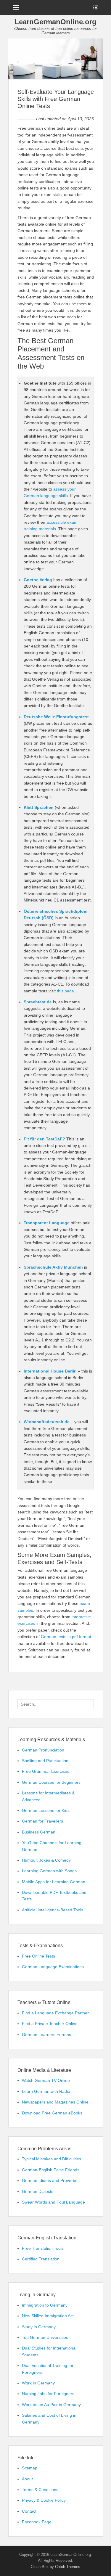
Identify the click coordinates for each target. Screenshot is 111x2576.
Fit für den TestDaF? (44, 1139)
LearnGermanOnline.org (55, 22)
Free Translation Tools (43, 2248)
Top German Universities (45, 2337)
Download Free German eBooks (52, 2113)
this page (65, 991)
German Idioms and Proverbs (50, 2180)
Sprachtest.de (38, 1002)
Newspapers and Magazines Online (55, 2102)
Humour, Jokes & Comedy (46, 1860)
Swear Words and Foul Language (53, 2202)
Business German (39, 1832)
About (27, 2479)
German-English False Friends (51, 2170)
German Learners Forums (46, 2035)
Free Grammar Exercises (46, 1771)
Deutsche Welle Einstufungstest (56, 717)
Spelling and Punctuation (45, 1761)
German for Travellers (42, 1821)
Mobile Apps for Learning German (54, 1882)
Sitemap (30, 2468)
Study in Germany (39, 2327)
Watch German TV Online (46, 2080)
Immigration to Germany (45, 2305)
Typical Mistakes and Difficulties (52, 2159)
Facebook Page (37, 2522)
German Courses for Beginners (51, 1782)
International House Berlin (50, 1371)
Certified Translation (41, 2259)
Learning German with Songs (49, 1871)
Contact (29, 2511)
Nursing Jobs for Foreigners (48, 2394)
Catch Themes (68, 2567)
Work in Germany (38, 2383)
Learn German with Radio (46, 2091)
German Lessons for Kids (46, 1810)
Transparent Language (47, 1223)
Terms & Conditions (40, 2490)
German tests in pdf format (66, 1637)
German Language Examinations (53, 1967)
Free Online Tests (38, 1956)
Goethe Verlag (38, 580)
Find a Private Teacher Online (50, 2024)
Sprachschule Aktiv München (53, 1267)
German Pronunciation (43, 1750)
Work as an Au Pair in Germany (51, 2405)
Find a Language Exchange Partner (55, 2013)
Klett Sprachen (39, 807)
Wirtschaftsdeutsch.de (47, 1422)
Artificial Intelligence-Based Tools (53, 1910)
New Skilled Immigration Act (48, 2316)
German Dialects (38, 2191)
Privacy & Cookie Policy (44, 2500)
